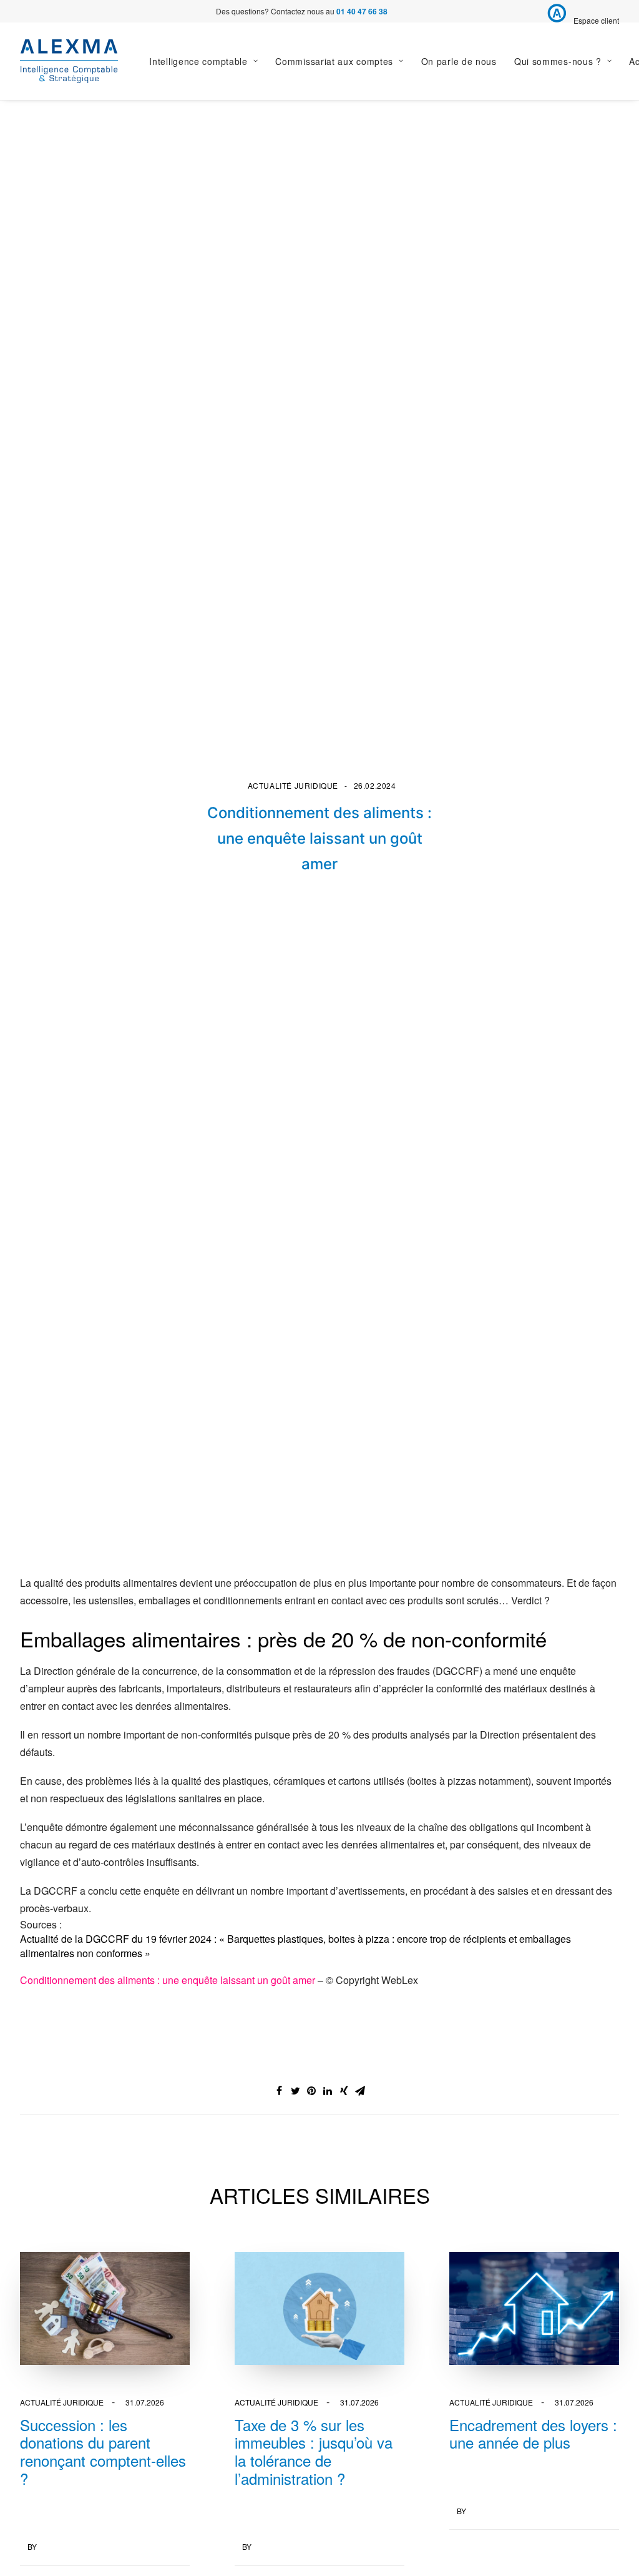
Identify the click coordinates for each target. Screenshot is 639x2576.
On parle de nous (459, 61)
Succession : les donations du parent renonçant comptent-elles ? (103, 2451)
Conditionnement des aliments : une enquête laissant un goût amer (168, 1980)
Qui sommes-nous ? (558, 61)
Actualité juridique (293, 785)
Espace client (596, 20)
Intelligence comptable (198, 61)
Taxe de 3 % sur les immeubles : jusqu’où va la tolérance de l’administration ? (314, 2451)
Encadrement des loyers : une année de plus (533, 2434)
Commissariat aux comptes (334, 61)
